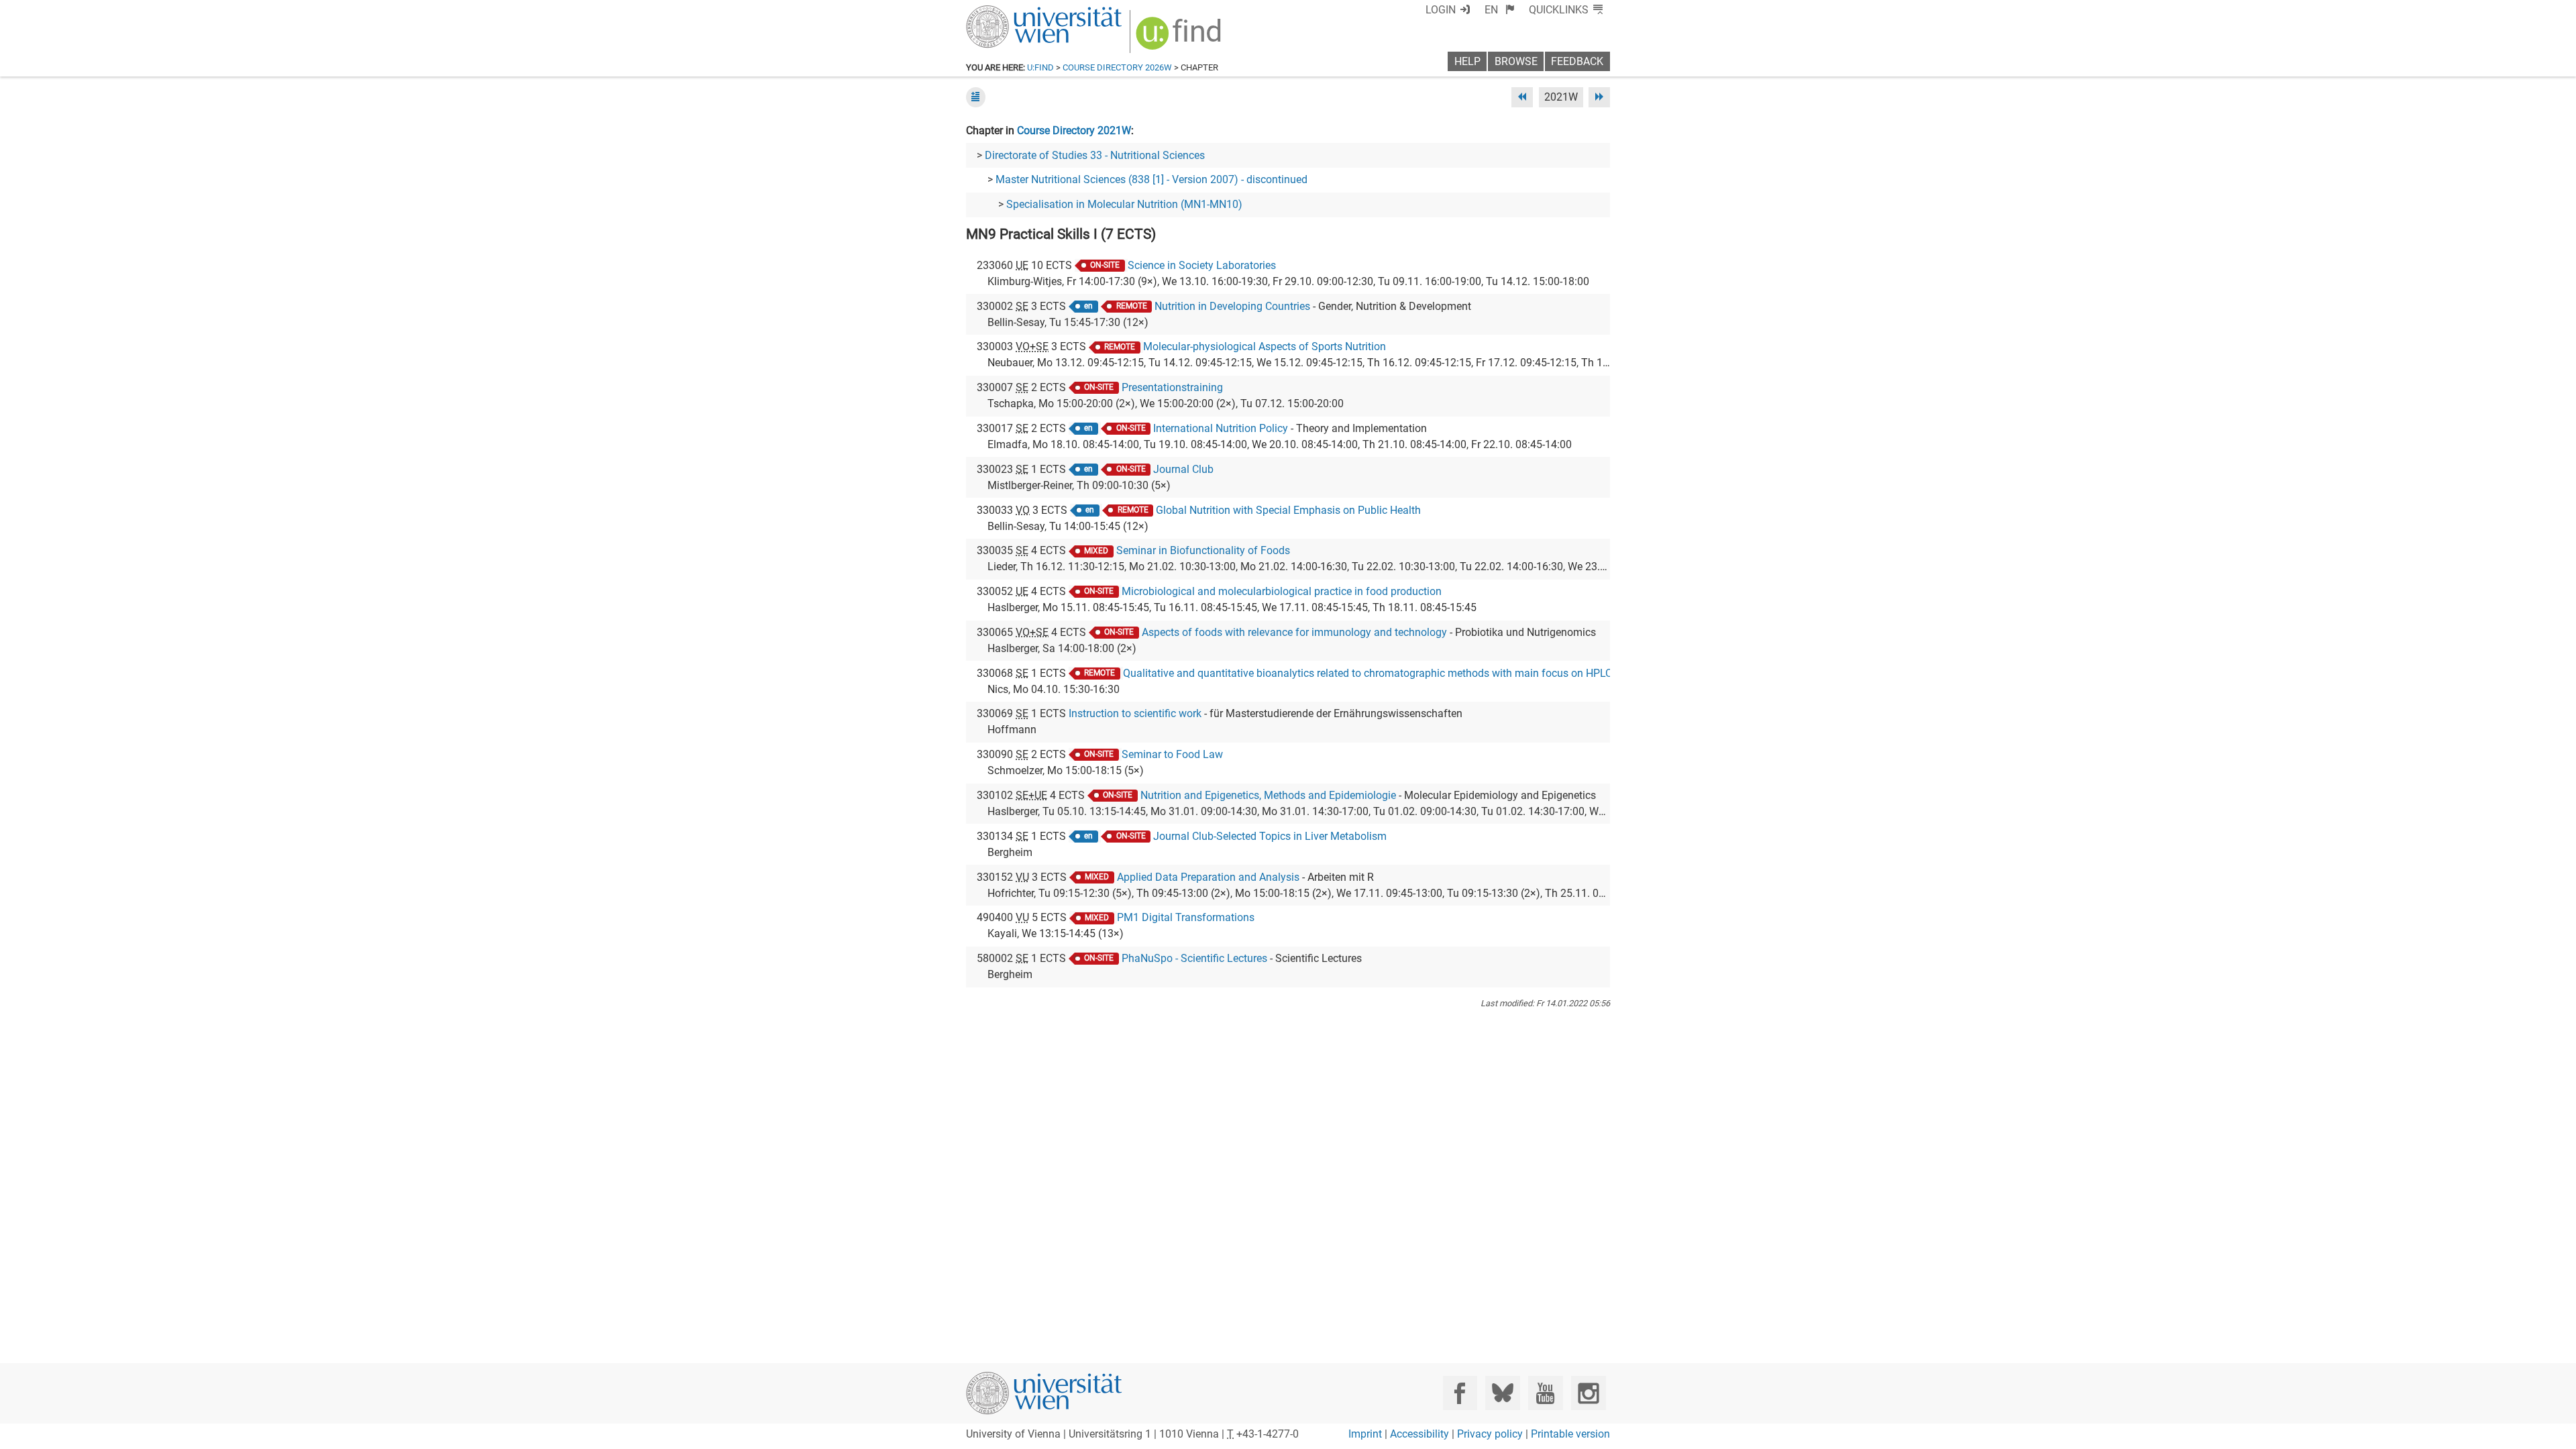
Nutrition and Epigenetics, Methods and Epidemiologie (1268, 795)
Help (1467, 61)
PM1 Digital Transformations (1186, 917)
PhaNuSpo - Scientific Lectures (1194, 958)
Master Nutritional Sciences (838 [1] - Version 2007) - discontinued (1151, 179)
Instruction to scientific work (1135, 713)
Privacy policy (1490, 1434)
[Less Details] (976, 97)
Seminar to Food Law (1172, 754)
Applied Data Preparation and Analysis (1208, 877)
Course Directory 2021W (1074, 130)
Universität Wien (1012, 12)
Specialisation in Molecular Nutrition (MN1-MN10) (1124, 204)
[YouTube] (1545, 1393)
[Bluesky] (1502, 1393)
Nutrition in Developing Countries (1232, 306)
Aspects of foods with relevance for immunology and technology (1294, 632)
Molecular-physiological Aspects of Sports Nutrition (1265, 346)
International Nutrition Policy (1221, 428)
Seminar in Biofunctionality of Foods (1203, 550)
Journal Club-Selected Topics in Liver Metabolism (1270, 836)
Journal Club (1183, 469)
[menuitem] (1500, 10)
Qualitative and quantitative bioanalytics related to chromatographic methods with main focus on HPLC (1367, 673)
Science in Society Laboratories (1202, 265)
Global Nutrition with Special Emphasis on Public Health (1288, 510)
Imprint (1365, 1434)
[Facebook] (1460, 1393)
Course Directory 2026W (1117, 67)
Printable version (1570, 1434)
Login (1441, 10)
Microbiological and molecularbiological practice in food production (1282, 591)
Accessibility (1419, 1434)
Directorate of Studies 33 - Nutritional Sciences (1095, 155)
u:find (1040, 67)
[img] (1180, 38)
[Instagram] (1588, 1393)
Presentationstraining (1172, 387)
